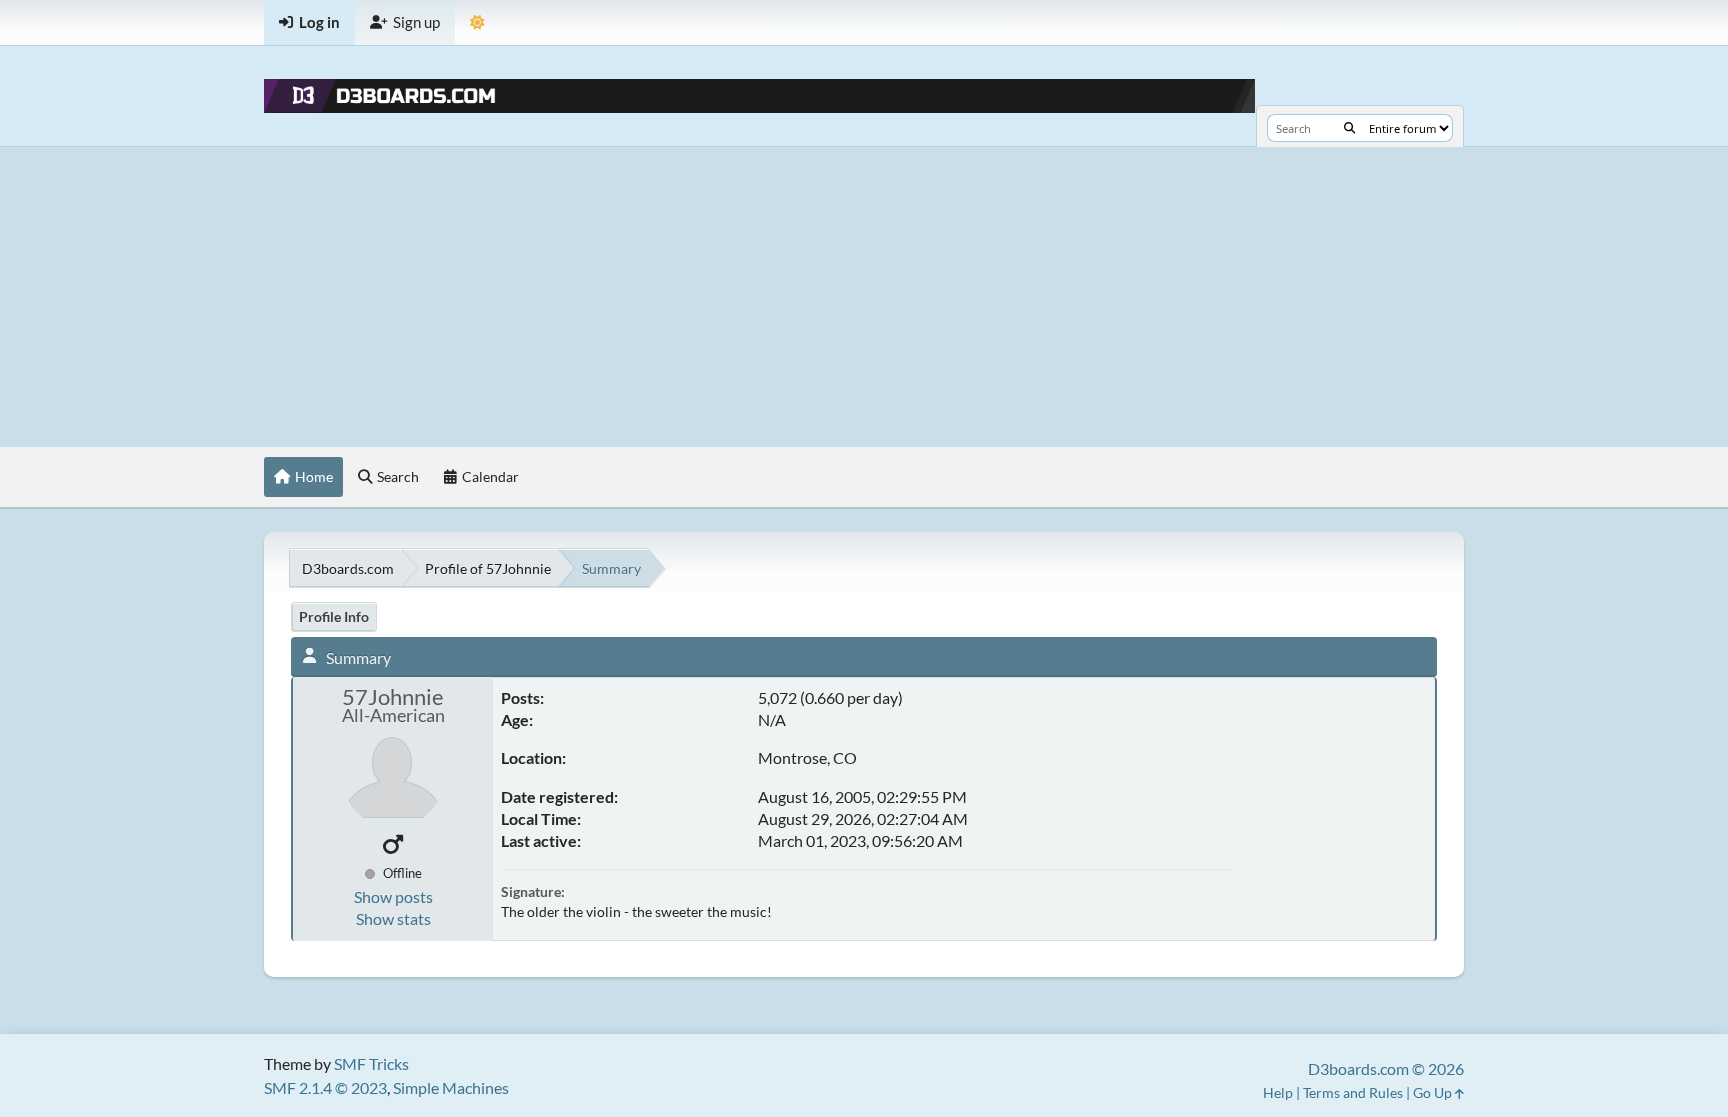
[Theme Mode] (477, 22)
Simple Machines (451, 1087)
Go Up (1434, 1092)
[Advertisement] (864, 297)
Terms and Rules (1353, 1092)
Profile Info (334, 616)
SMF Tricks (371, 1063)
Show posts (393, 896)
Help (1278, 1092)
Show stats (393, 918)
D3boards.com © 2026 (1386, 1068)
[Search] (1349, 128)
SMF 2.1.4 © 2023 (325, 1087)
